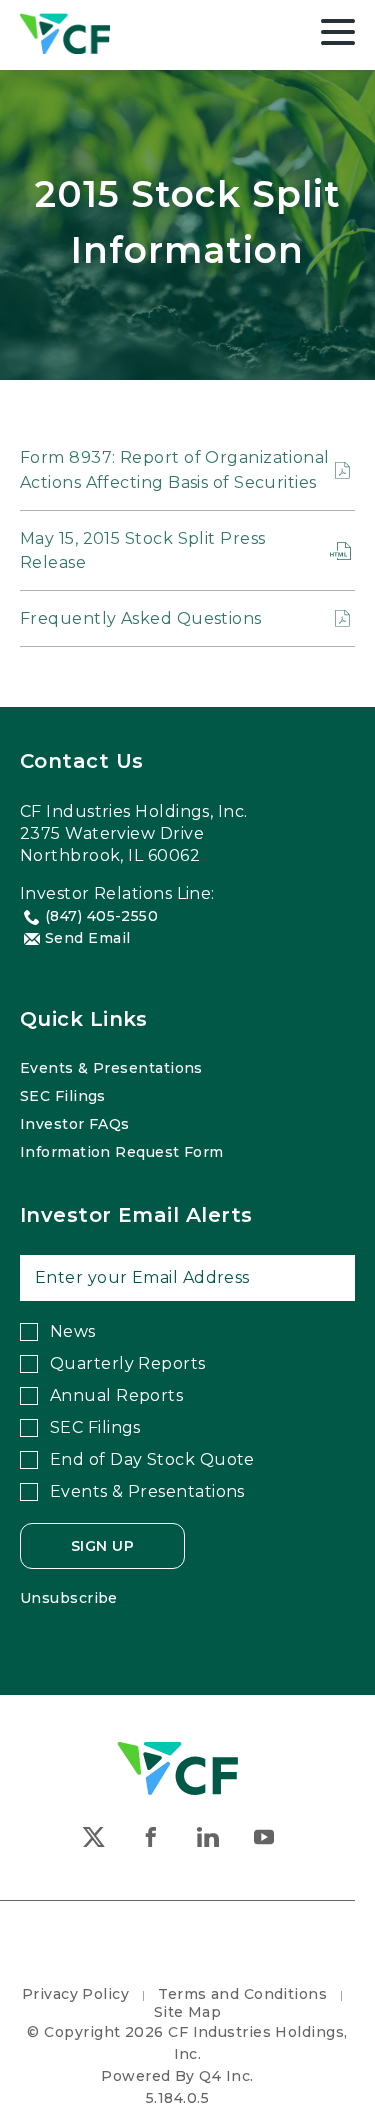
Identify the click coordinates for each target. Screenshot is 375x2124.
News (73, 1331)
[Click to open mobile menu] (338, 35)
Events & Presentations (111, 1068)
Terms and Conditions (242, 1994)
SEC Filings (63, 1096)
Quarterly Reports (128, 1363)
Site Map (188, 2012)
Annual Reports (116, 1395)
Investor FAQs (75, 1124)
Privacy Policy (75, 1994)
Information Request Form (122, 1152)
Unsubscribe (69, 1598)
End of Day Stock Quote (152, 1459)
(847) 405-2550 (101, 916)
